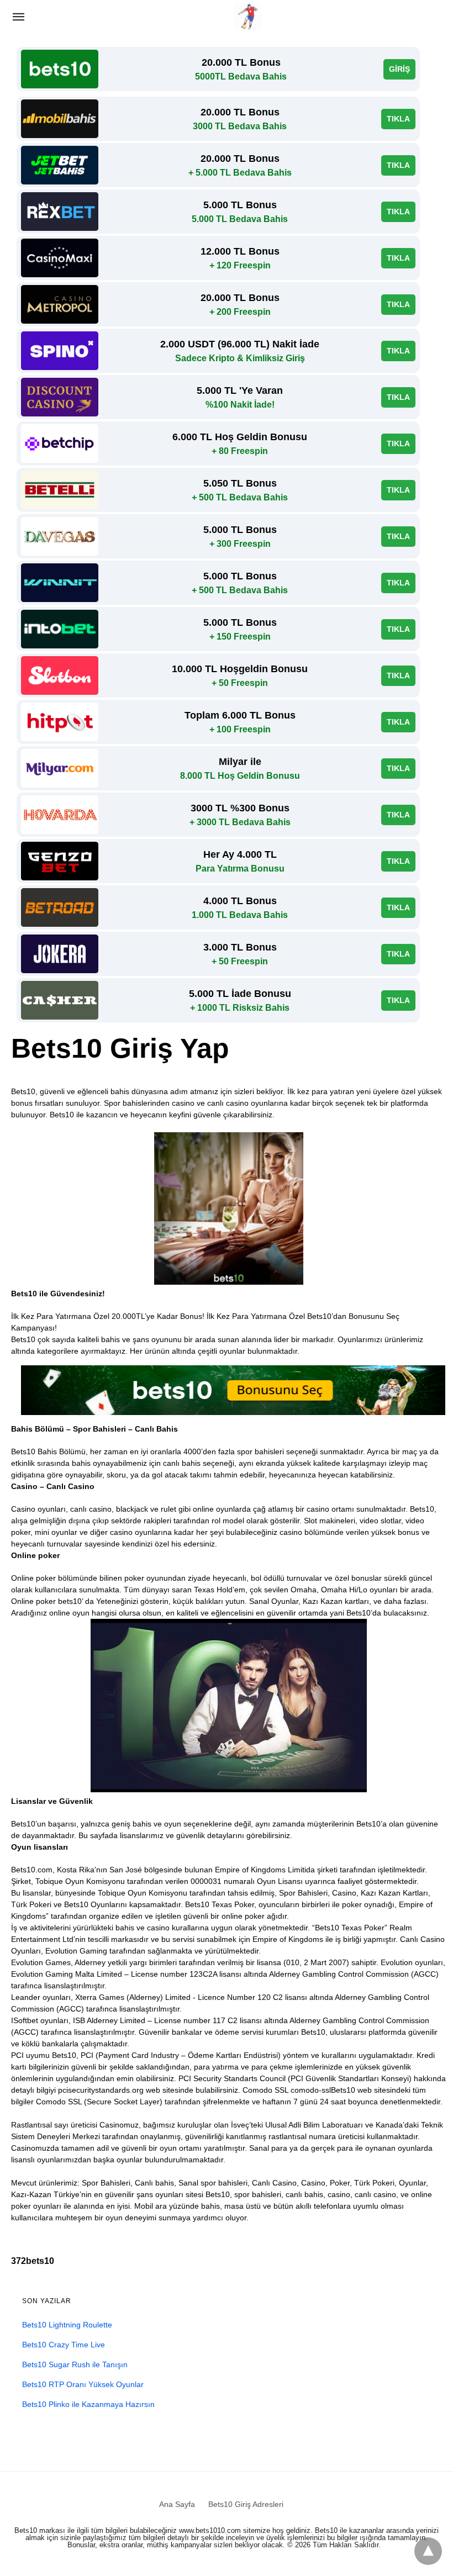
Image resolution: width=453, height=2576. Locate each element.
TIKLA (398, 119)
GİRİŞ (399, 69)
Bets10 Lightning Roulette (67, 2325)
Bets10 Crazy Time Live (64, 2345)
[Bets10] (248, 17)
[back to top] (428, 2551)
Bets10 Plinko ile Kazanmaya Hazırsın (88, 2404)
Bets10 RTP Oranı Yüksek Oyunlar (83, 2384)
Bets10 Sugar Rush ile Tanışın (75, 2364)
